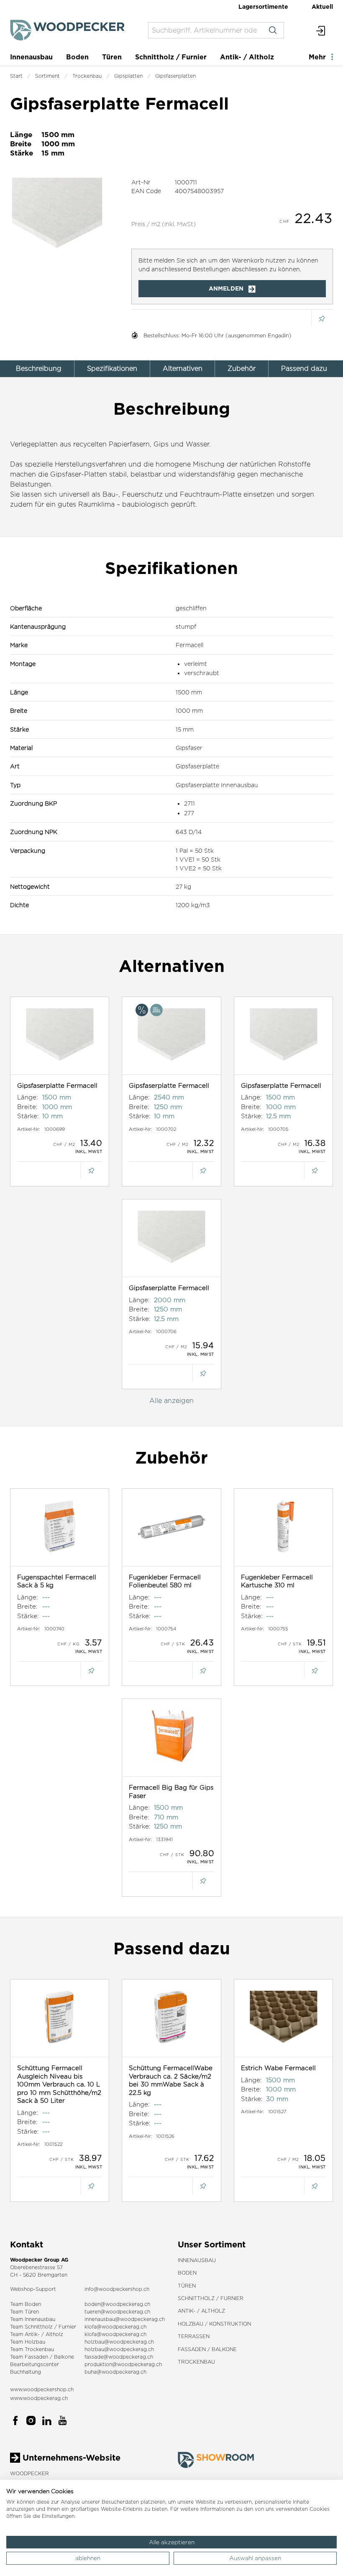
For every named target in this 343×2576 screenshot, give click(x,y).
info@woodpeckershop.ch (117, 2289)
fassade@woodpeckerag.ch (119, 2357)
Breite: (27, 1107)
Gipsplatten (128, 76)
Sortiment (47, 76)
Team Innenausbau (33, 2319)
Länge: (28, 1097)
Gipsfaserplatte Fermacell (57, 1085)
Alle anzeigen (171, 1401)
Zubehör (242, 369)
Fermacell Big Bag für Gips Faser (171, 1792)
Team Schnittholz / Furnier (43, 2327)
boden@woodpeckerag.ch (117, 2304)
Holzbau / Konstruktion (214, 2324)
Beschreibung (39, 369)
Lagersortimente (263, 6)
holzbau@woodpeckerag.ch (119, 2342)
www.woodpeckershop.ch (42, 2389)
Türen (112, 57)
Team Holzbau (28, 2342)
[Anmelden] (321, 30)
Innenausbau (31, 57)
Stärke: (28, 1116)
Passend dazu (304, 369)
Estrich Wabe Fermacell (278, 2068)
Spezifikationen (112, 369)
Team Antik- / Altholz (37, 2334)
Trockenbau (87, 76)
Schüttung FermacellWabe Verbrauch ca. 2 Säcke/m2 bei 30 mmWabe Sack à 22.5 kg (171, 2080)
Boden (77, 57)
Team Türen (24, 2312)
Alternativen (183, 369)
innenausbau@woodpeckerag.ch (125, 2319)
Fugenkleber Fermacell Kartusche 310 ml (277, 1581)
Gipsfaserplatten (175, 76)
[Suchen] (273, 30)
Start (16, 76)
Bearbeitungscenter (35, 2364)
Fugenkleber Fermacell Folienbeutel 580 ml (165, 1581)
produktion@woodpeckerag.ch (123, 2364)
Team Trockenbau (32, 2349)
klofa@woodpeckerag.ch (115, 2327)
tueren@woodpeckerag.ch (117, 2312)
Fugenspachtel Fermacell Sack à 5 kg (57, 1581)
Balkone (64, 2357)
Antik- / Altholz (247, 57)
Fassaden (36, 2357)
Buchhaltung (26, 2372)
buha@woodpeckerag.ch (115, 2372)
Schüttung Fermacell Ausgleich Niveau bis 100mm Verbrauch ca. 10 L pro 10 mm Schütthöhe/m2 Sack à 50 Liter (59, 2084)
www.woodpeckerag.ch (39, 2398)
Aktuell (322, 6)
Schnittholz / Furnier (171, 57)
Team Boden (26, 2304)
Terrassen (194, 2336)
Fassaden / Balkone (207, 2349)
